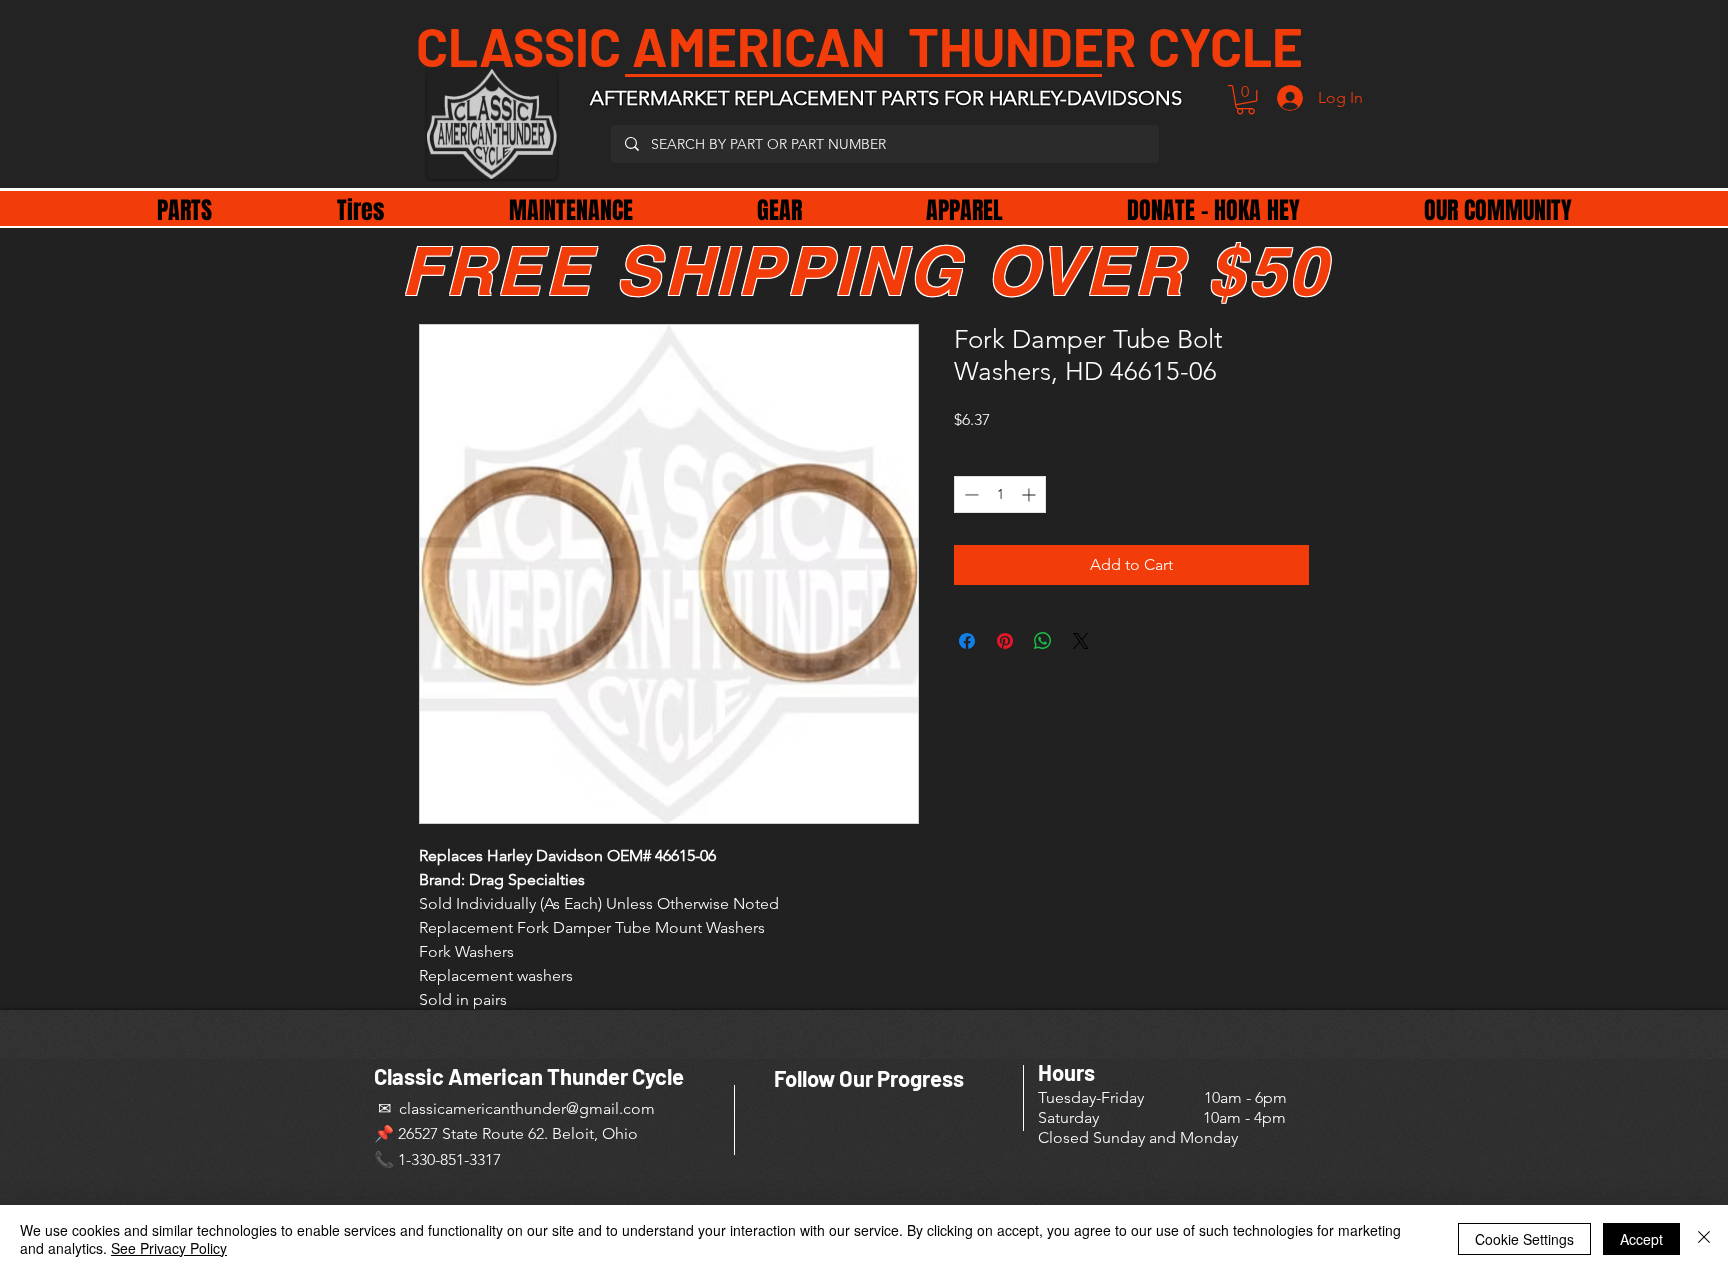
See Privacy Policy (169, 1248)
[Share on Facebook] (967, 641)
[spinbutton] (1000, 494)
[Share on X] (1081, 641)
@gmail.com (610, 1108)
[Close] (1704, 1239)
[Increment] (1030, 494)
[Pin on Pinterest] (1005, 641)
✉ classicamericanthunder (470, 1108)
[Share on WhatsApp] (1043, 641)
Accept (1641, 1239)
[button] (1245, 99)
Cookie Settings (1524, 1239)
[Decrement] (969, 494)
